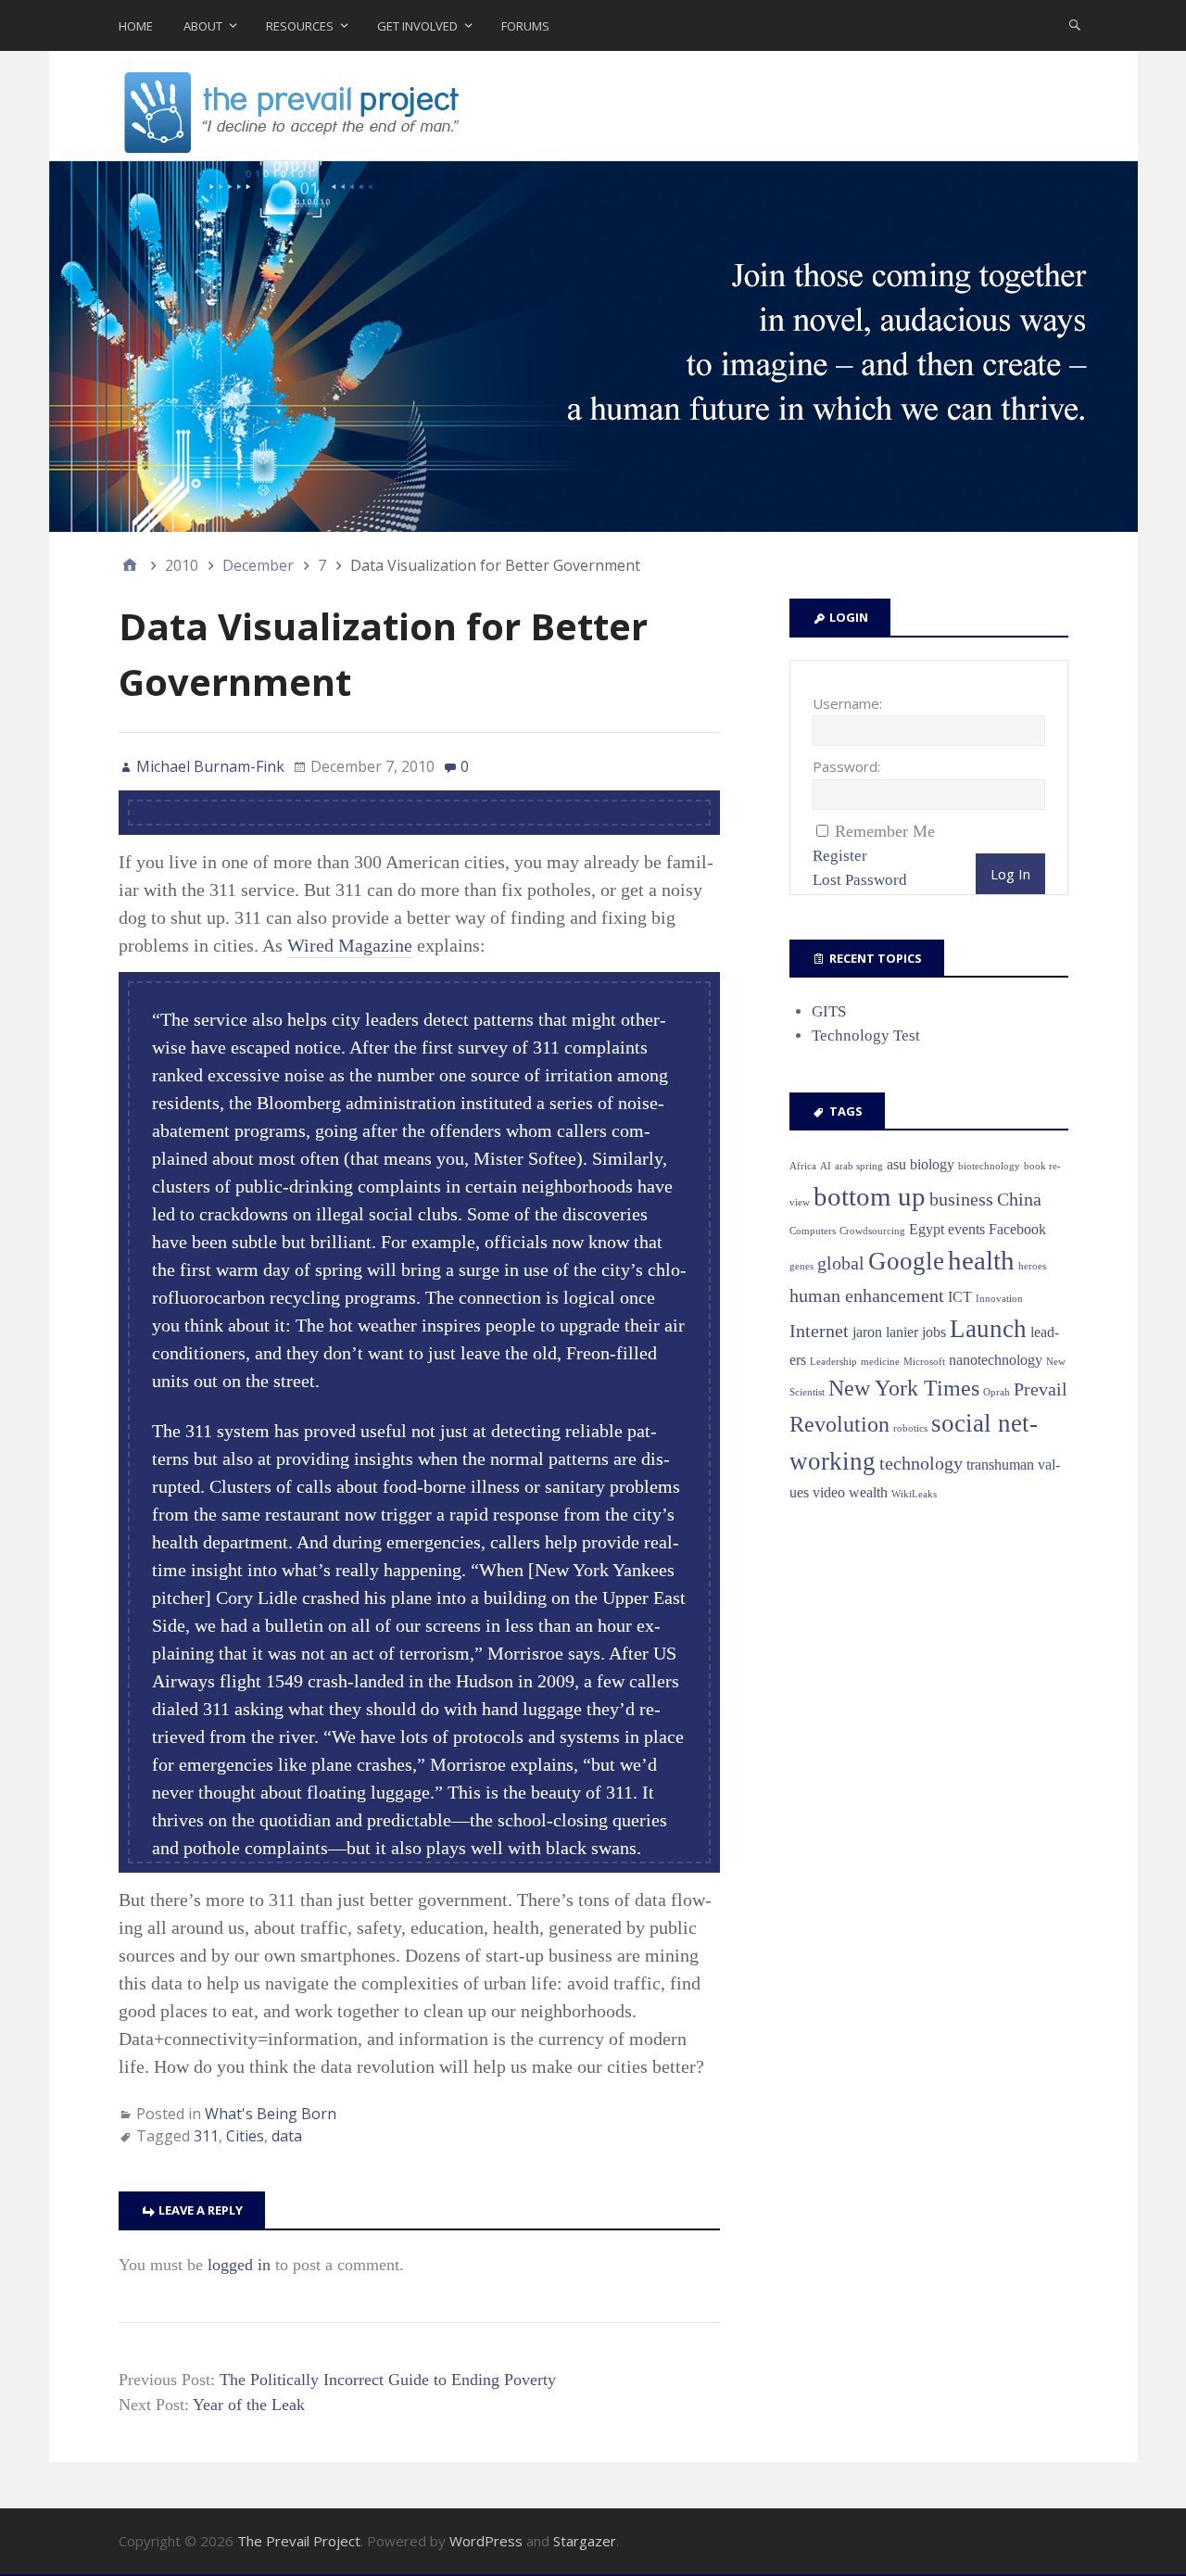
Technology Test (866, 1035)
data (287, 2136)
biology (932, 1164)
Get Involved (417, 26)
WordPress (486, 2541)
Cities (245, 2136)
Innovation (999, 1299)
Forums (525, 26)
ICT (960, 1297)
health (981, 1260)
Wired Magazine (350, 945)
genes (801, 1266)
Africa (803, 1166)
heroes (1032, 1266)
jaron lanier (885, 1332)
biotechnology (989, 1166)
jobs (934, 1332)
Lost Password (860, 880)
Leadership (833, 1362)
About (203, 26)
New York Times (904, 1388)
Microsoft (924, 1362)
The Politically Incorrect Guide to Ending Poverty (388, 2380)
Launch (988, 1329)
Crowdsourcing (872, 1231)
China (1019, 1199)
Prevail (1041, 1389)
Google (906, 1261)
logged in (239, 2265)
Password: (846, 766)
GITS (829, 1011)
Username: (847, 703)
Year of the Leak (249, 2405)
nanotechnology (996, 1360)
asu (896, 1164)
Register (840, 856)
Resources (300, 26)
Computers (813, 1231)
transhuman (1000, 1465)
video (829, 1492)
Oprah (997, 1392)
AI (826, 1166)
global (841, 1263)
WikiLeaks (914, 1494)
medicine (880, 1362)
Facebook (1017, 1229)
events (966, 1229)
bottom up (870, 1196)
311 (206, 2136)
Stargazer (585, 2541)
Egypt (927, 1229)
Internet (819, 1331)
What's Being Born (271, 2114)
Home (136, 26)
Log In (1010, 874)
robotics (910, 1428)
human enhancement (867, 1295)
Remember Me (885, 831)
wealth (868, 1492)
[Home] (130, 565)
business (961, 1199)
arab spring (859, 1166)
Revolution (839, 1424)
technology (921, 1463)
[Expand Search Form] (1075, 24)
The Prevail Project (299, 2541)
